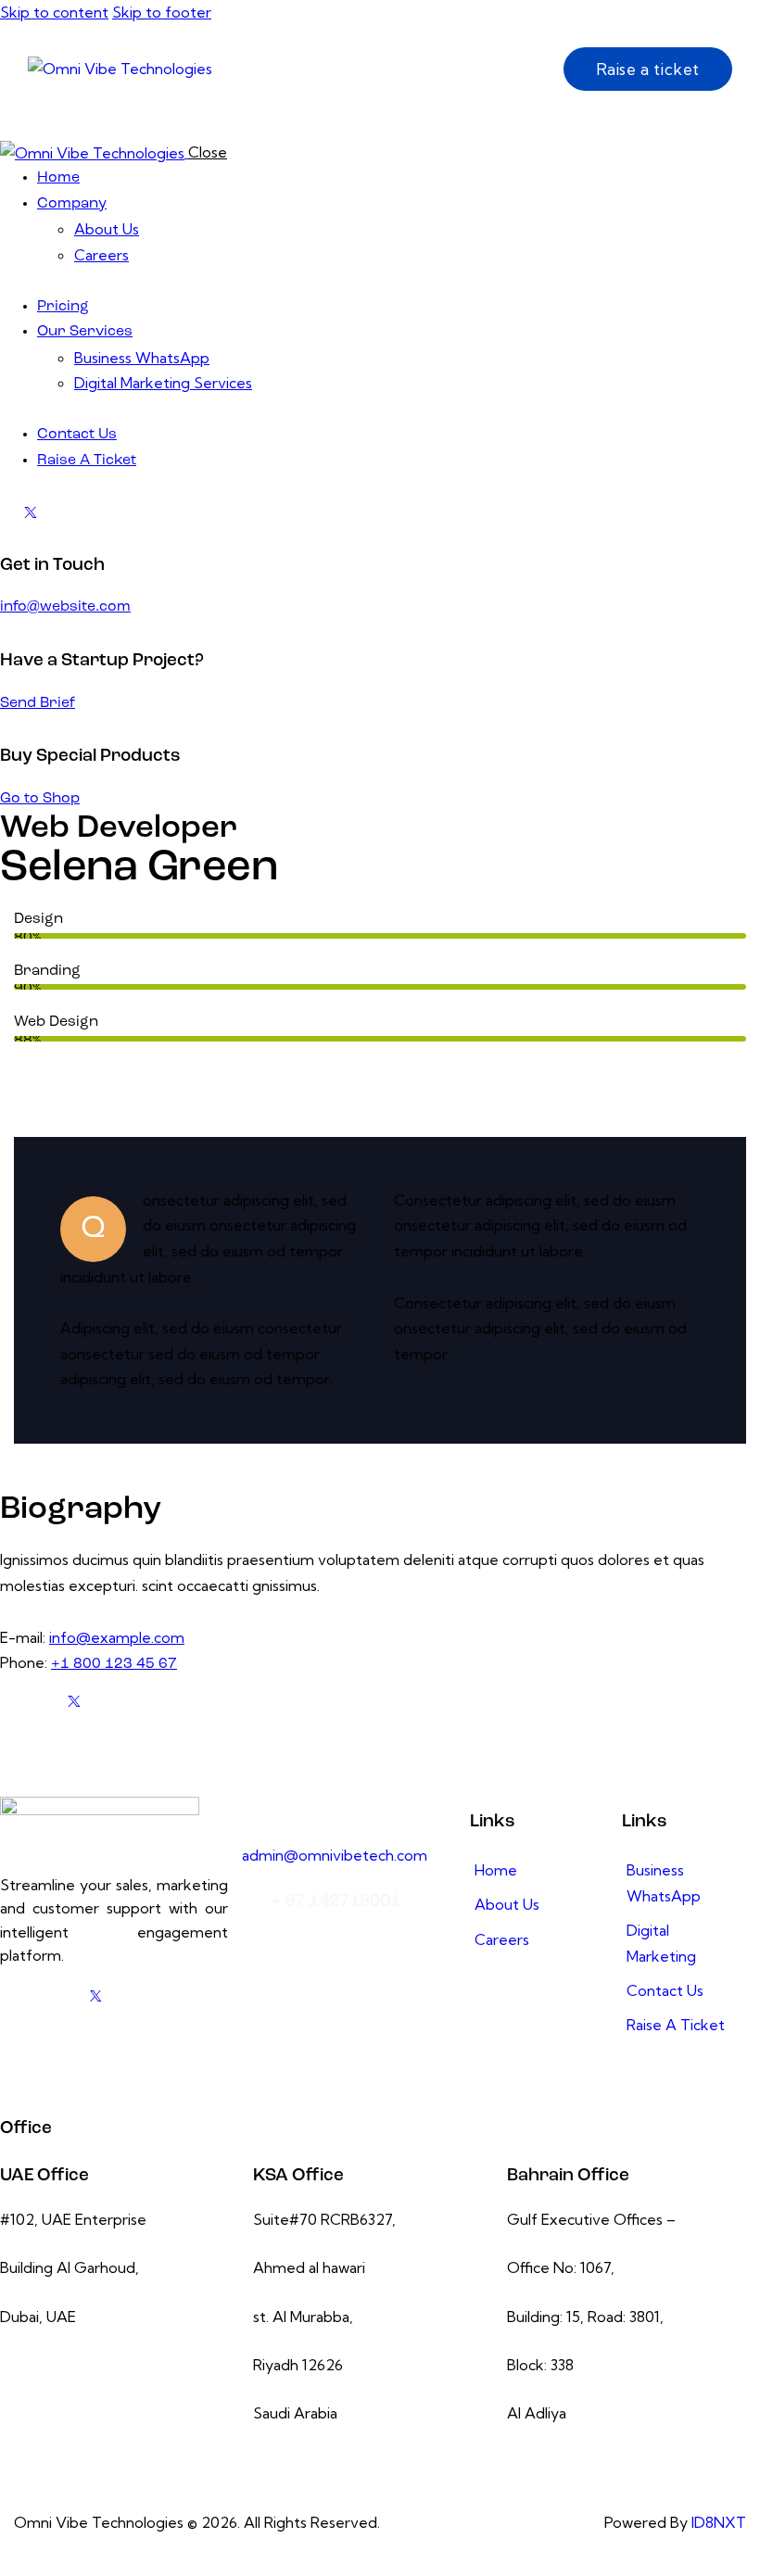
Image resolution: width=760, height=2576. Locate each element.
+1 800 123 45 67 (114, 1664)
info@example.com (117, 1637)
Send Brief (38, 703)
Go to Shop (40, 799)
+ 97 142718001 (336, 1902)
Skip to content (54, 12)
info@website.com (65, 607)
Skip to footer (162, 12)
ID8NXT (719, 2522)
